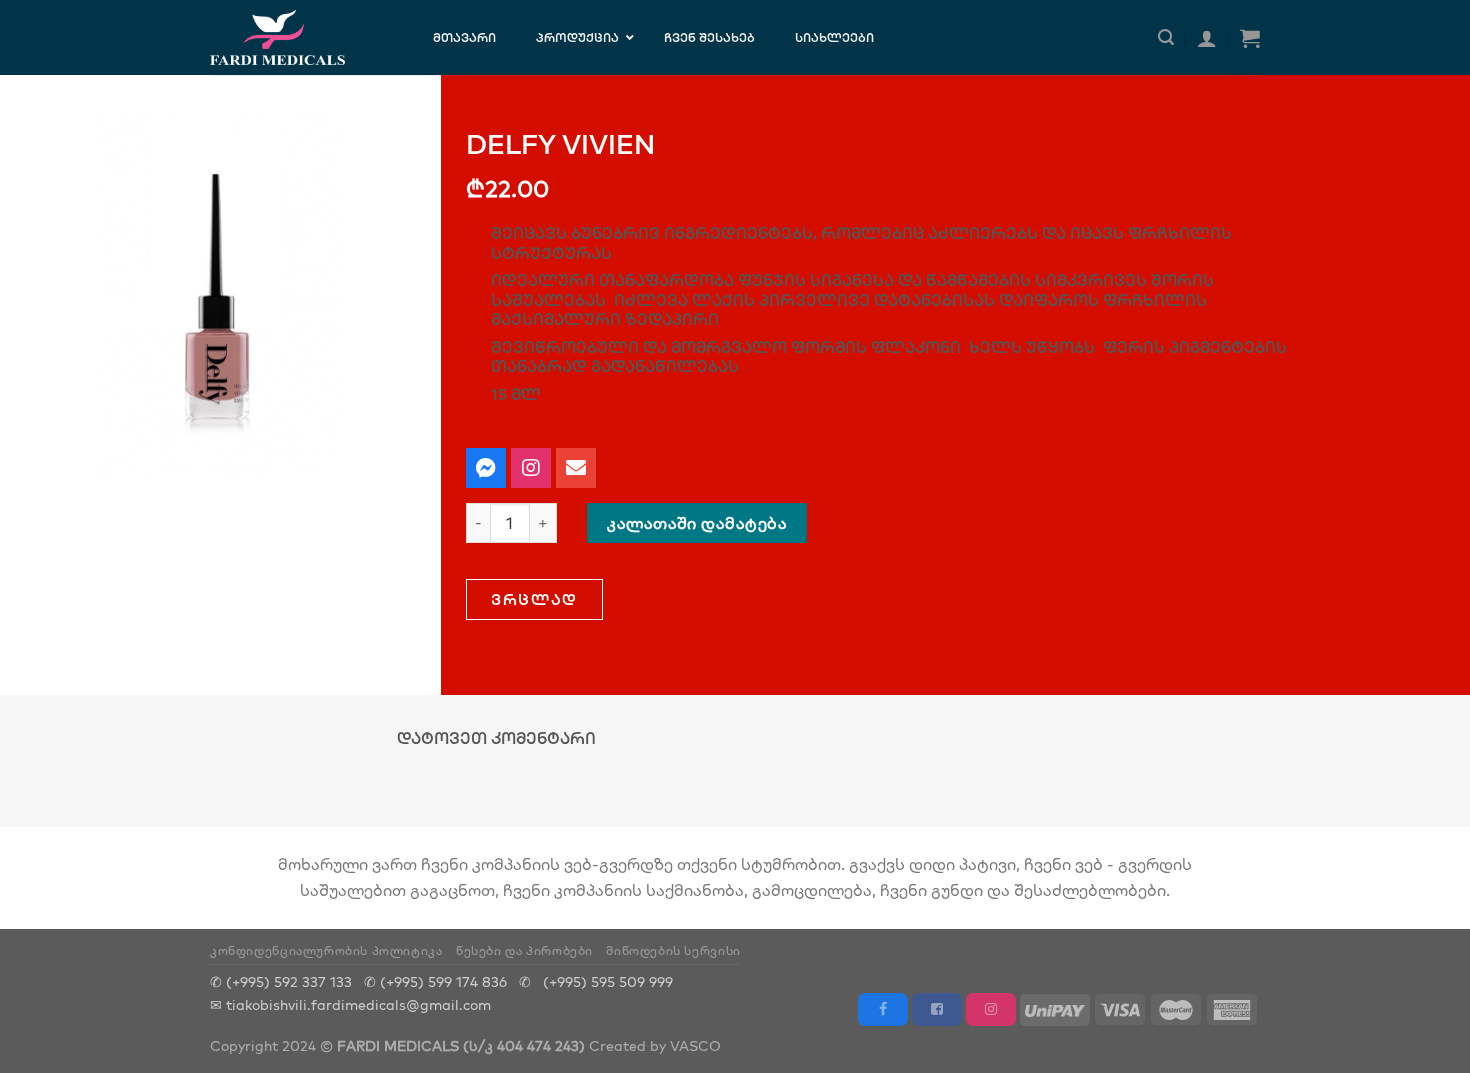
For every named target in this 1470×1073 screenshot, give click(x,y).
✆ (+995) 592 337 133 (281, 981)
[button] (534, 599)
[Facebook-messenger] (486, 468)
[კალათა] (1250, 38)
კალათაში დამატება (697, 523)
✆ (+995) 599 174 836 (435, 981)
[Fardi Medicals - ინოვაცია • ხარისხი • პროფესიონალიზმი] (296, 37)
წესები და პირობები (524, 950)
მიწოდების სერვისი (673, 950)
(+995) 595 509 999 (608, 981)
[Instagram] (531, 468)
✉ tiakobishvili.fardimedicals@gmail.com (350, 1004)
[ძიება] (1166, 37)
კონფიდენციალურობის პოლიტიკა (326, 950)
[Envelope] (576, 468)
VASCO (695, 1045)
